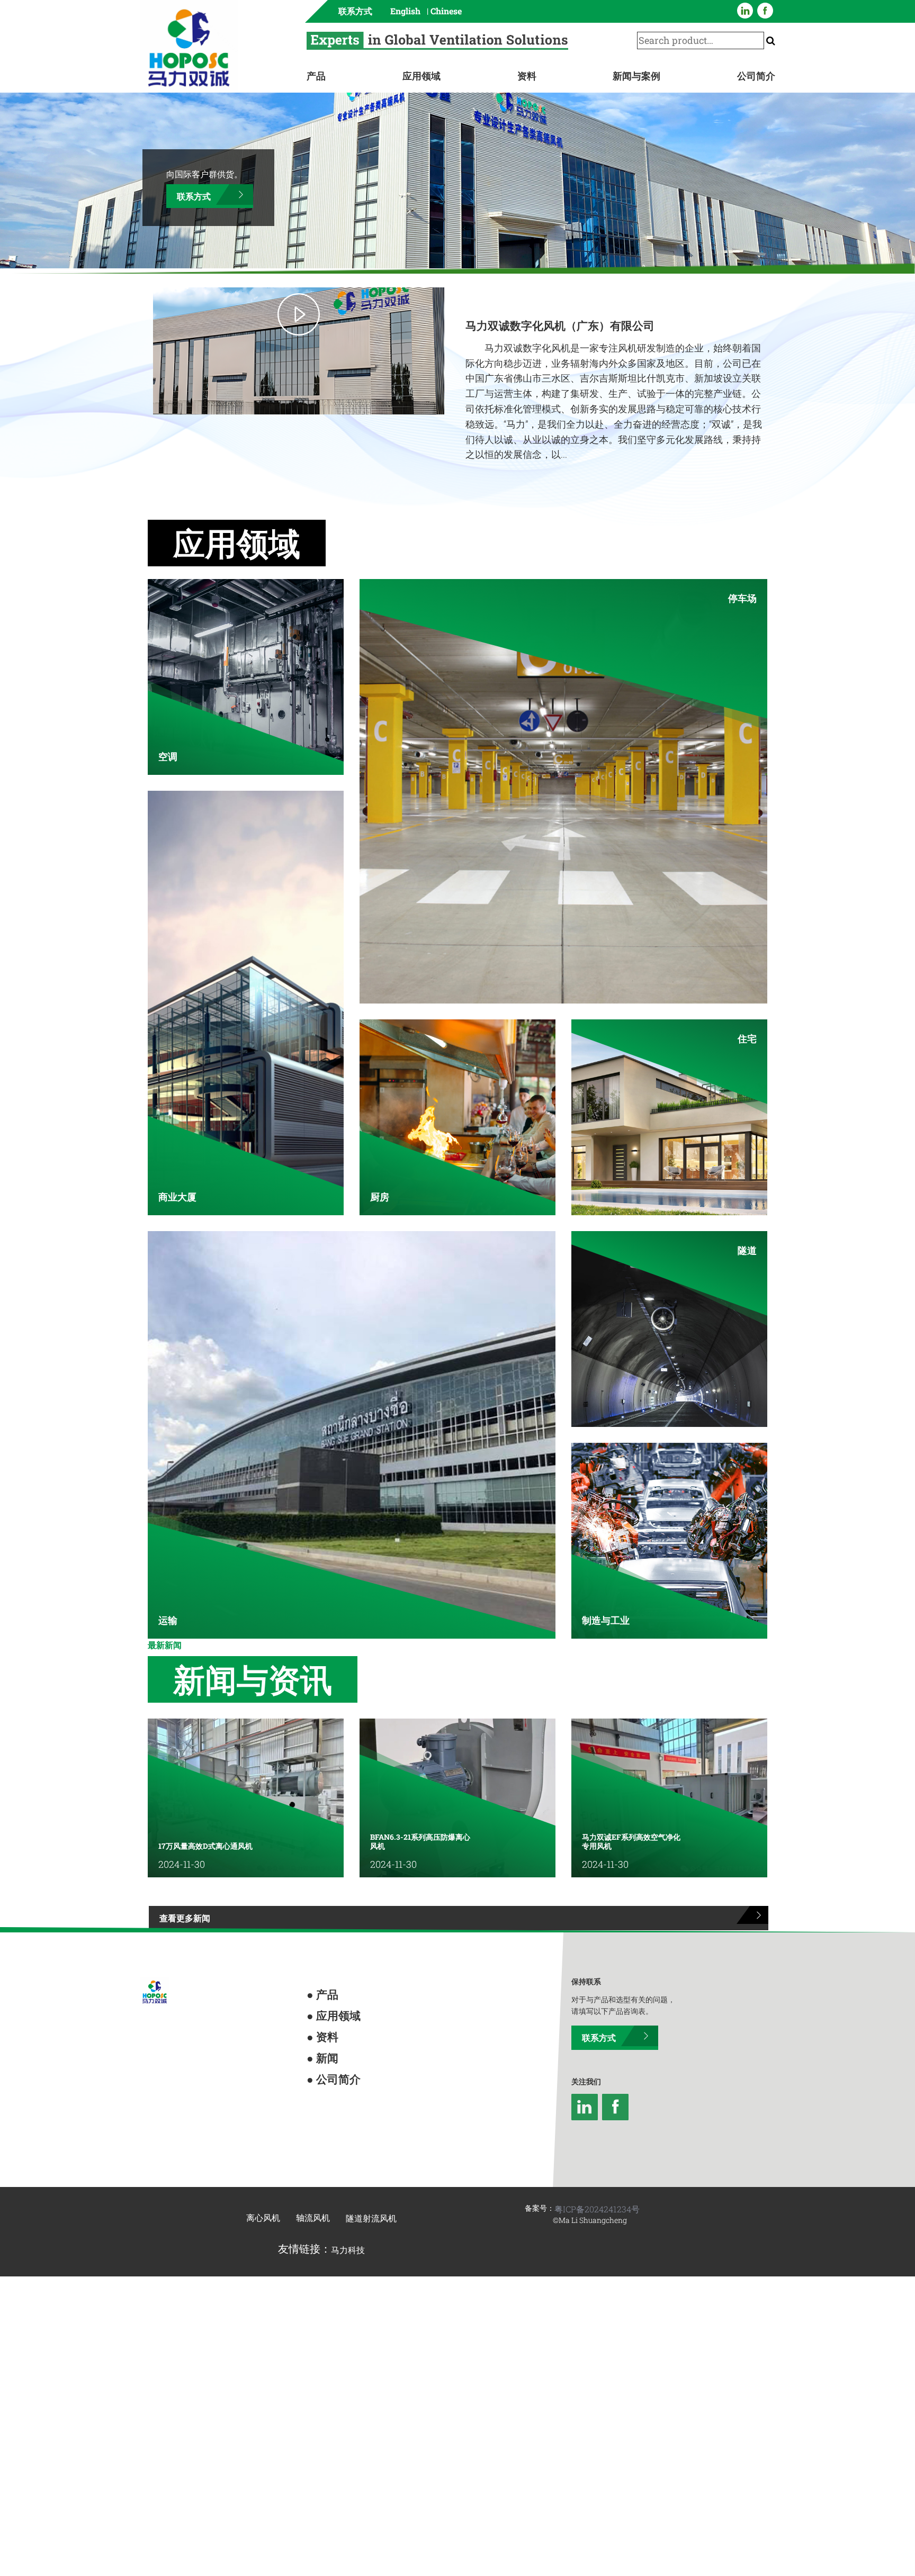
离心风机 (263, 2177)
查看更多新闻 (174, 1883)
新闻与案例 (636, 76)
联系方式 (355, 11)
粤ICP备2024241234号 (597, 2168)
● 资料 (317, 1988)
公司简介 (756, 76)
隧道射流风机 (371, 2177)
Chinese (446, 11)
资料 (527, 76)
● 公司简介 (324, 2022)
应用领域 (421, 76)
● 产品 (317, 1954)
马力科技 (348, 2209)
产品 (316, 76)
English (405, 11)
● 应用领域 (324, 1971)
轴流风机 (313, 2177)
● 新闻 (317, 2005)
